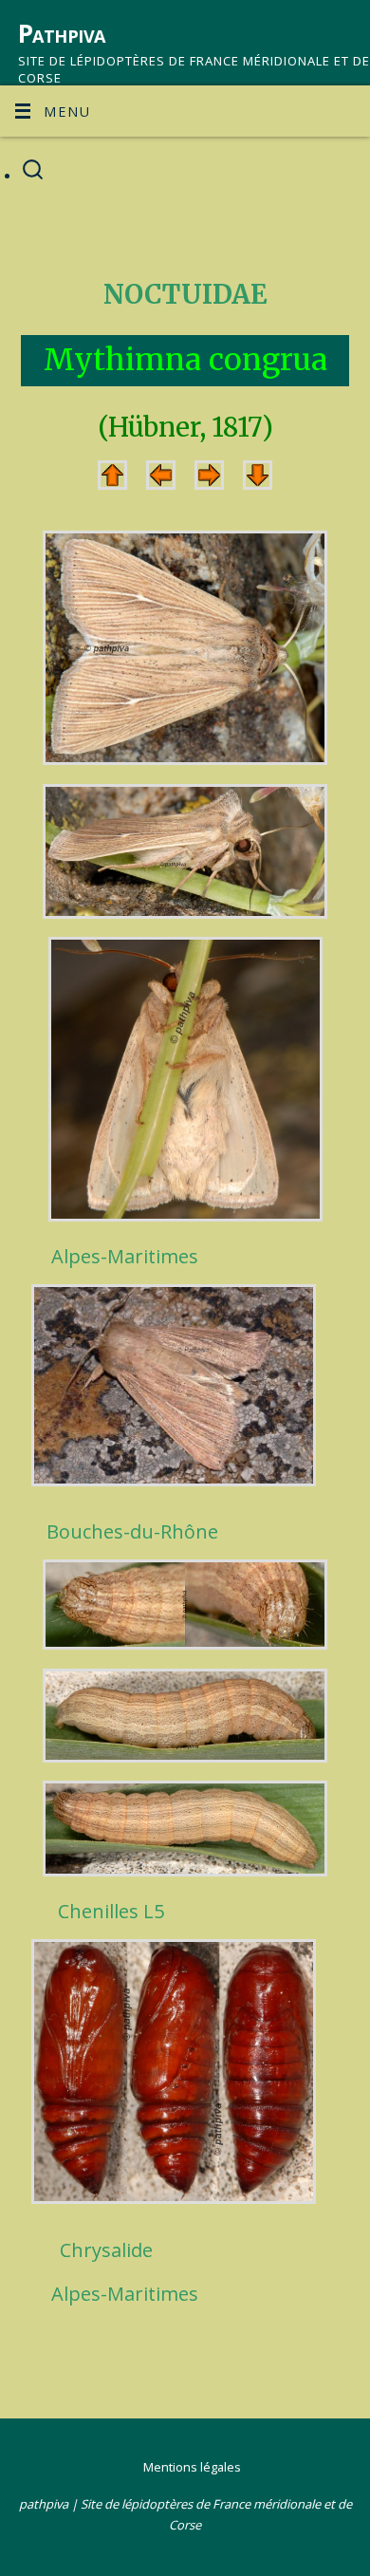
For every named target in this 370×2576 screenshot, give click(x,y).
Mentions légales (192, 2467)
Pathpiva (62, 33)
